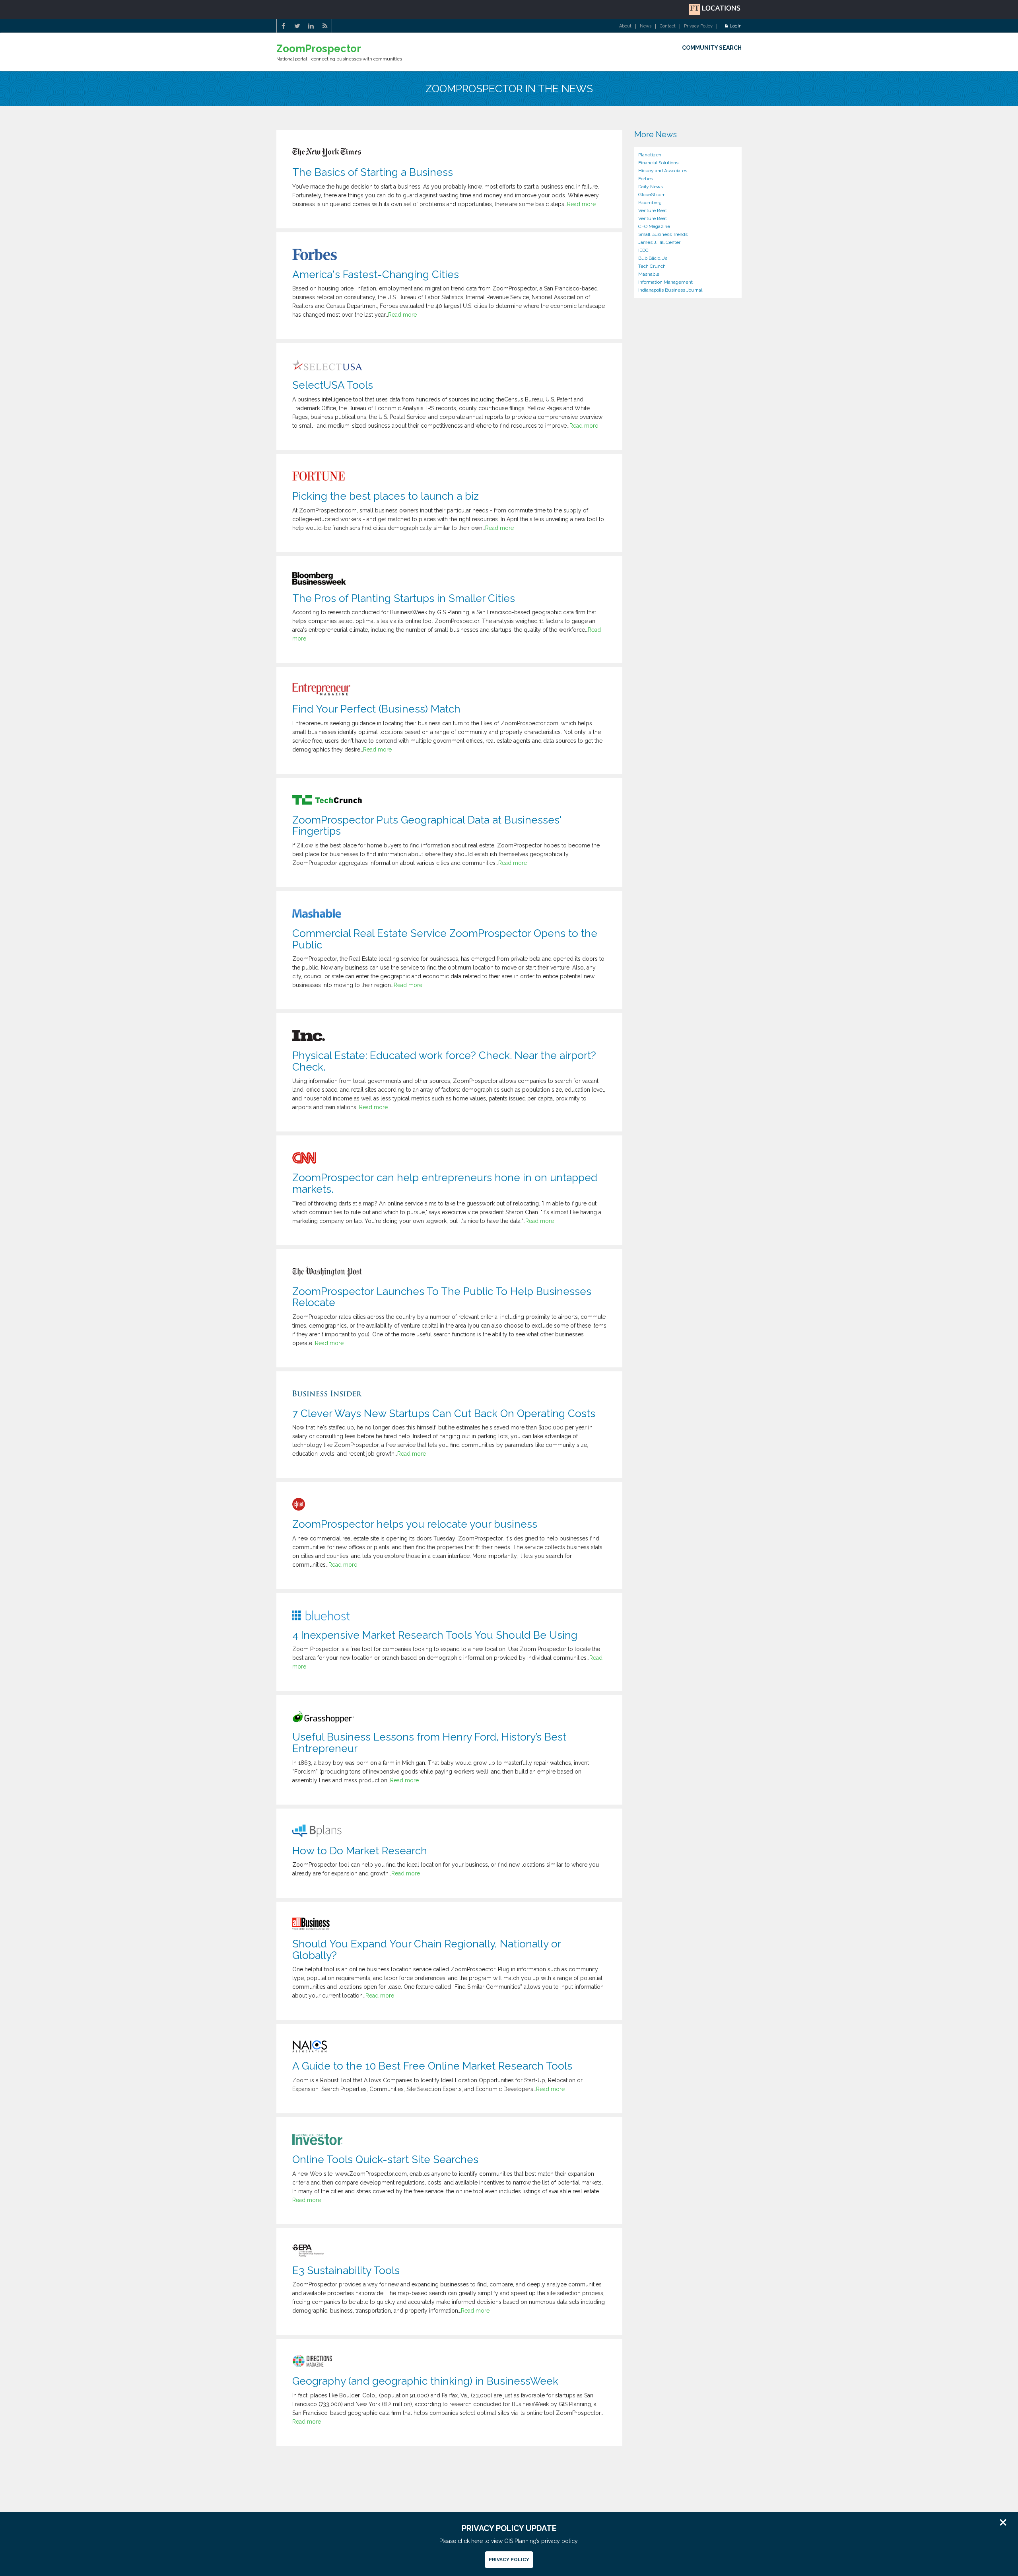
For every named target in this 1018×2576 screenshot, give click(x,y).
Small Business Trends (663, 234)
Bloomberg (650, 202)
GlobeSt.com (652, 195)
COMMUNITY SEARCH (712, 48)
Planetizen (650, 155)
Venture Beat (653, 210)
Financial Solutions (658, 163)
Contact (668, 26)
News (646, 26)
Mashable (649, 274)
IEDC (643, 250)
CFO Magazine (654, 226)
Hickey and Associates (663, 171)
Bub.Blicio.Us (653, 258)
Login (736, 26)
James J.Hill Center (659, 242)
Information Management (665, 282)
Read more (581, 204)
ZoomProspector (319, 49)
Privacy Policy (698, 26)
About (625, 26)
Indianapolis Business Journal (670, 290)
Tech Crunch (652, 266)
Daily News (651, 187)
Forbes (646, 179)
